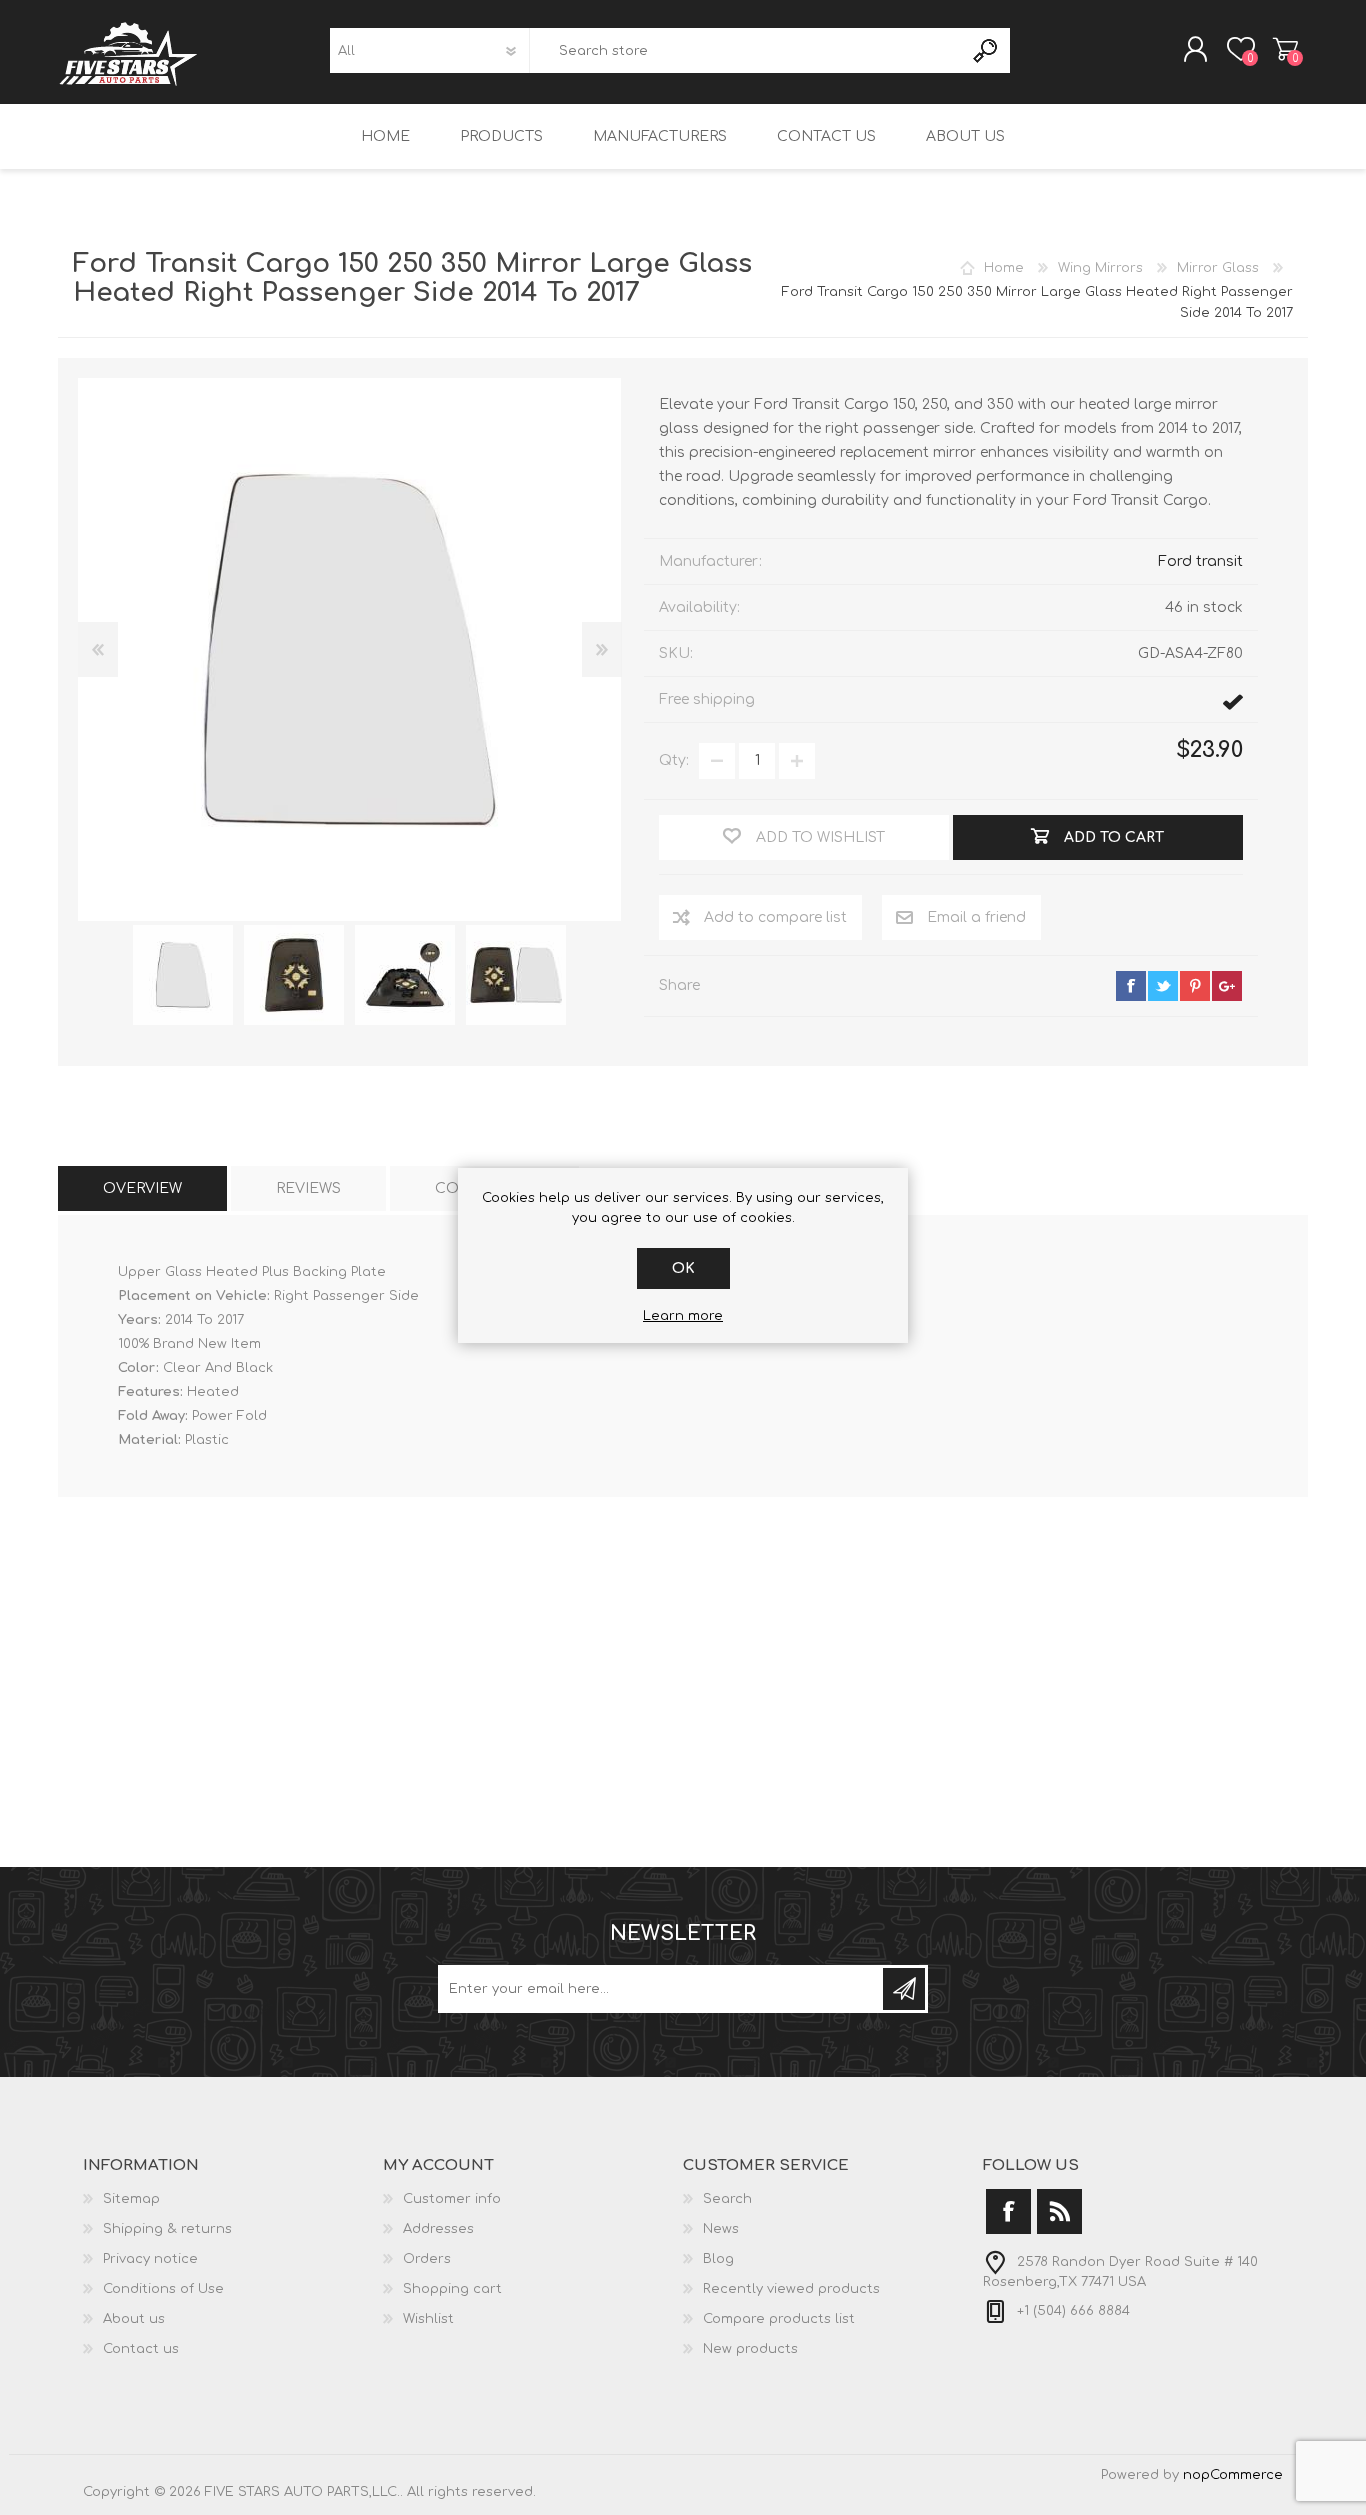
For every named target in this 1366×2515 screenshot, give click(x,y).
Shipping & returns (167, 2229)
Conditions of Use (163, 2289)
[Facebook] (1008, 2211)
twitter (1163, 986)
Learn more (683, 1316)
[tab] (142, 1188)
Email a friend (976, 917)
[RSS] (1059, 2211)
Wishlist (428, 2319)
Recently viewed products (791, 2289)
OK (683, 1268)
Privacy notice (150, 2259)
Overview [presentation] (142, 1188)
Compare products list (779, 2319)
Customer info (452, 2199)
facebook (1131, 986)
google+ (1227, 986)
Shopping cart (1285, 49)
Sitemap (131, 2199)
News (721, 2229)
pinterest (1195, 986)
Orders (427, 2259)
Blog (718, 2259)
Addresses (438, 2229)
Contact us (141, 2349)
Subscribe (904, 1989)
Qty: (674, 760)
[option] (182, 975)
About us (134, 2319)
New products (750, 2349)
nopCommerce (1233, 2475)
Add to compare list (775, 917)
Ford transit (1200, 561)
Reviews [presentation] (308, 1188)
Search (986, 50)
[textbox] (746, 50)
